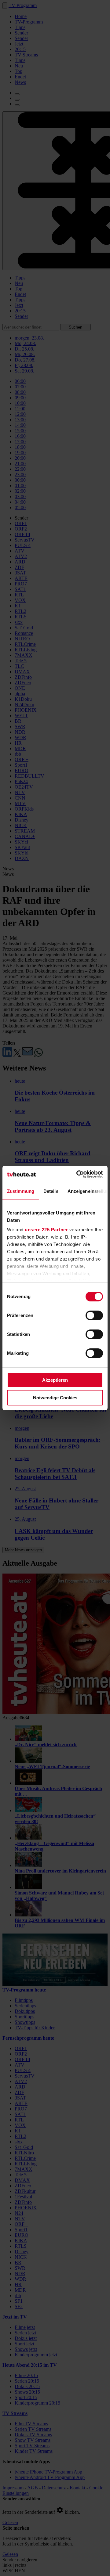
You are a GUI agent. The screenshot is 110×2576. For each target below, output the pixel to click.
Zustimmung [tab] (21, 1191)
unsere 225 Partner (46, 1230)
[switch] (94, 1315)
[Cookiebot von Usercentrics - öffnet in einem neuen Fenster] (78, 1174)
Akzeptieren (55, 1380)
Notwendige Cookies (55, 1398)
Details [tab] (51, 1191)
